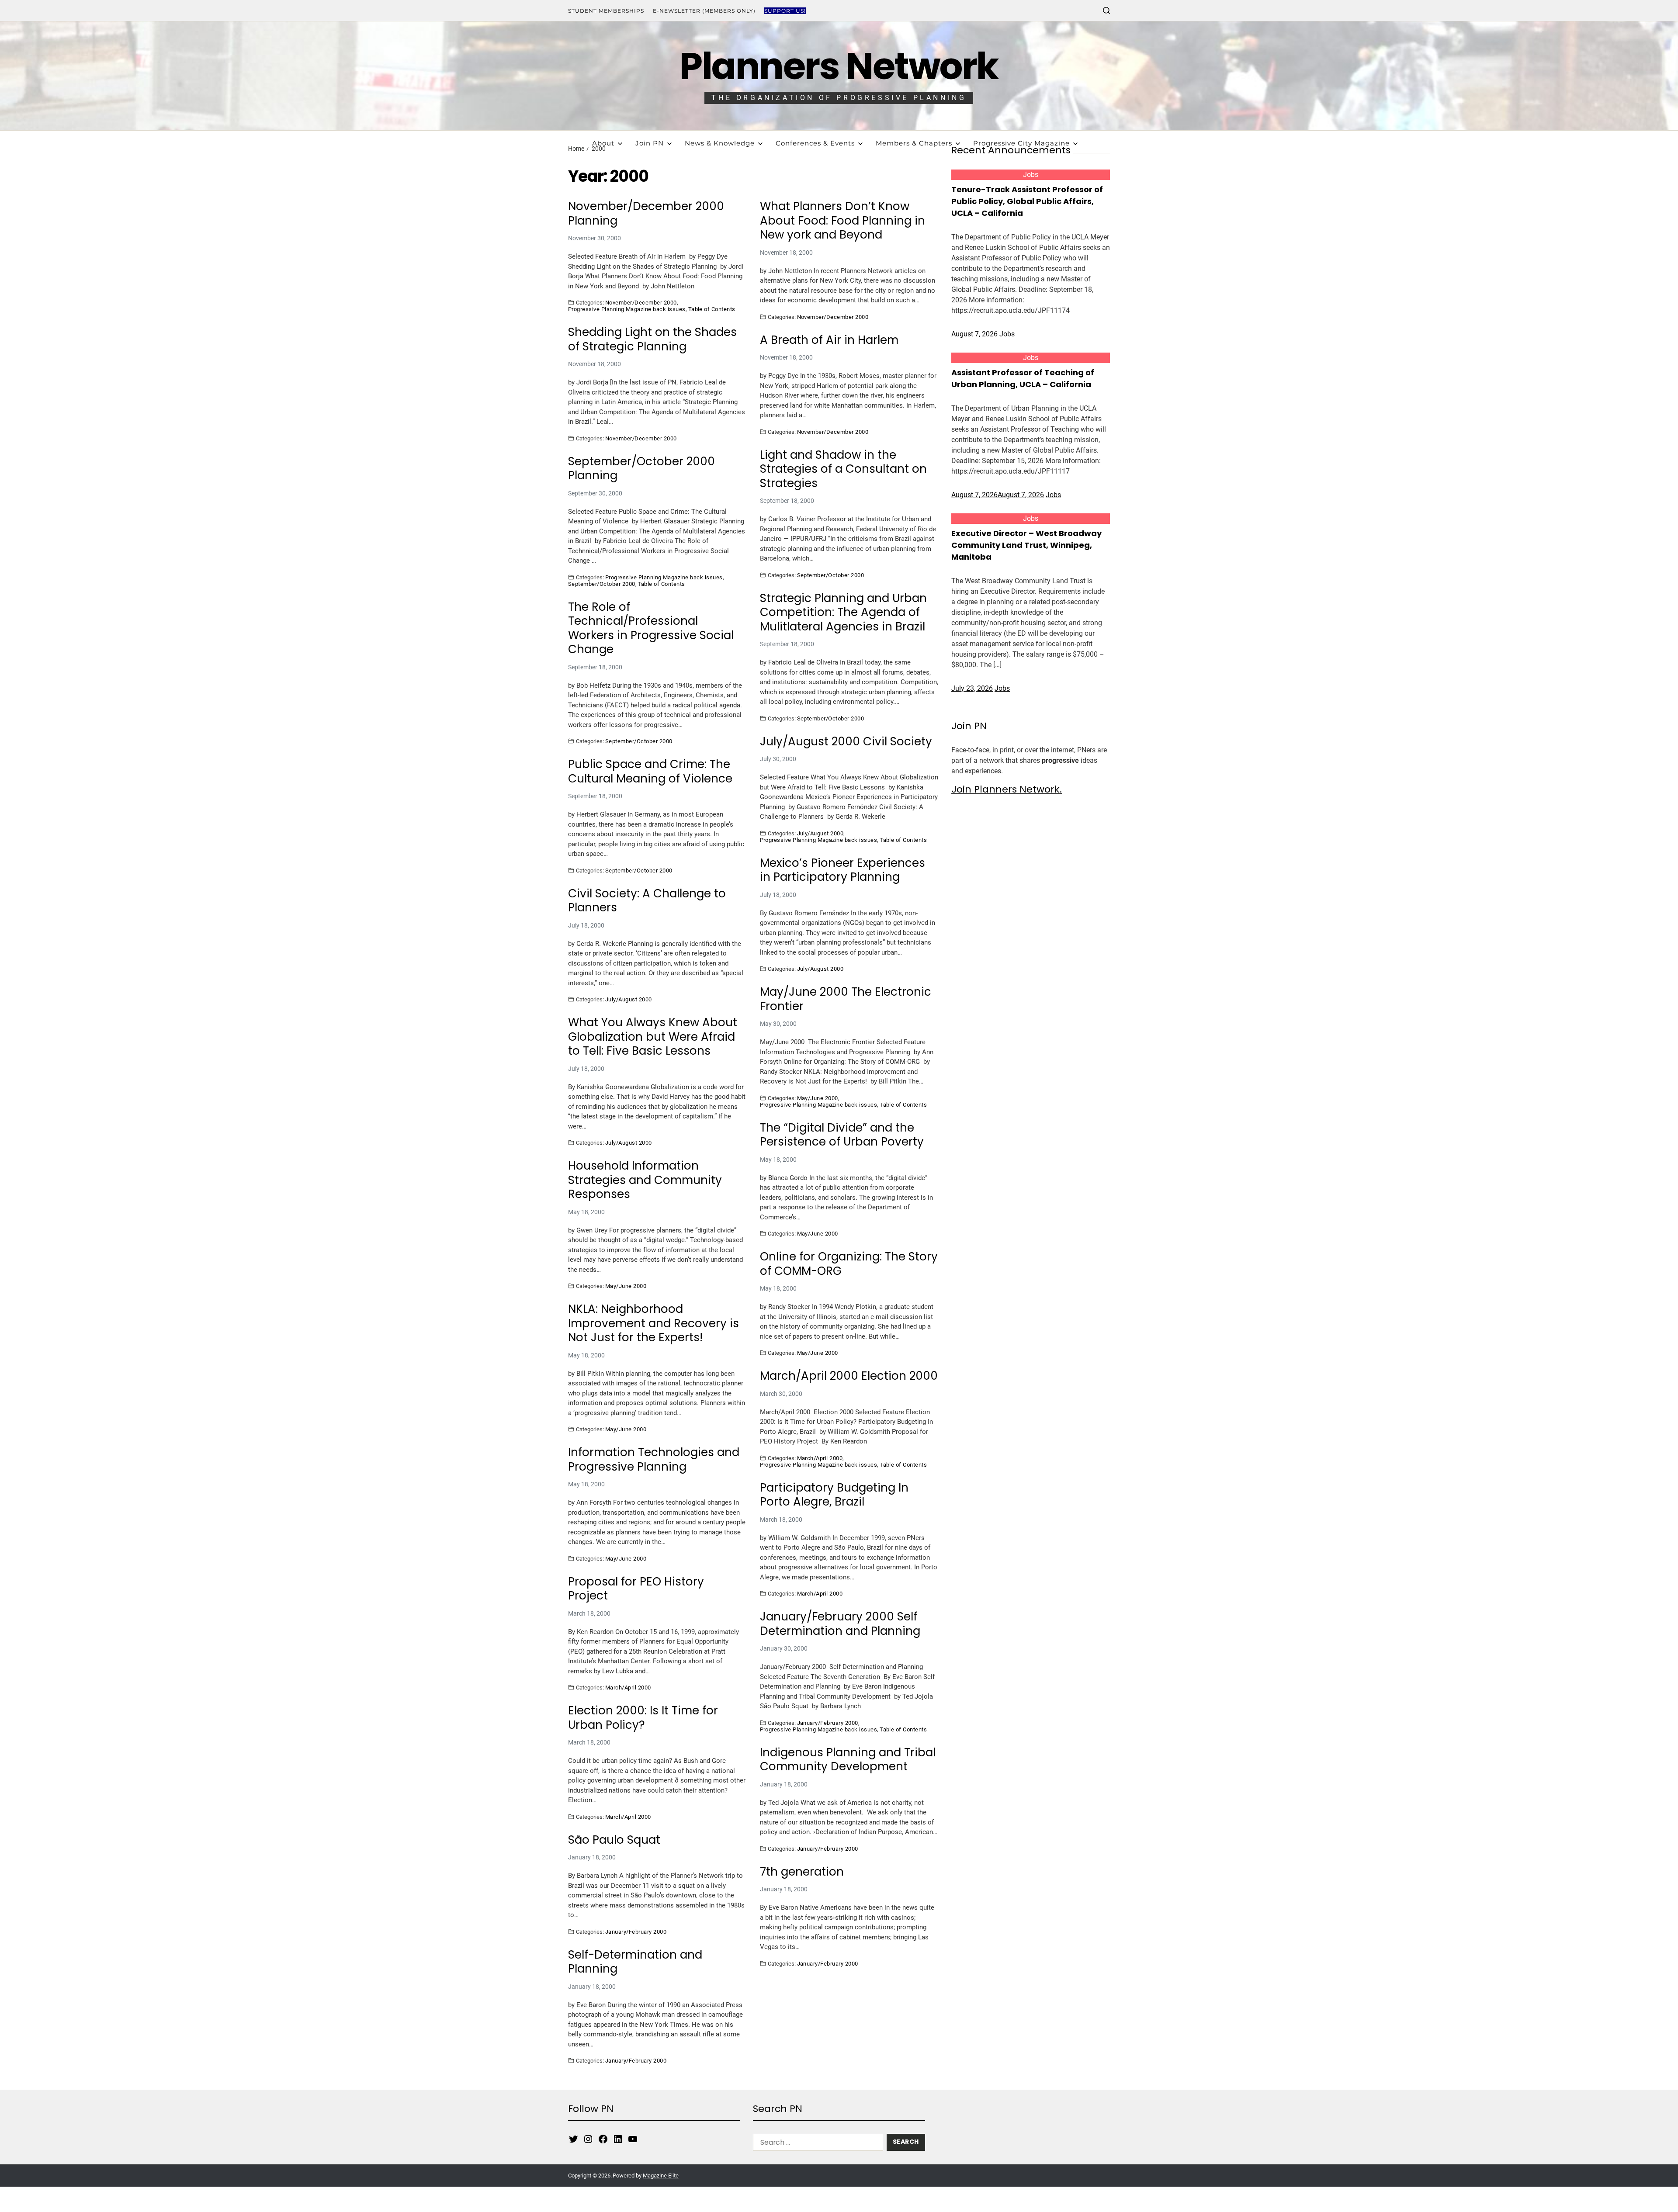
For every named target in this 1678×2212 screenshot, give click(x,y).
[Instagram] (588, 2139)
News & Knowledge (720, 143)
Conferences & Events (815, 143)
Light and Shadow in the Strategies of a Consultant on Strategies (843, 469)
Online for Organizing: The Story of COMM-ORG (849, 1264)
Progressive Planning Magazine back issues (627, 309)
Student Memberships (606, 11)
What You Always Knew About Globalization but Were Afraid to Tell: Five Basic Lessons (653, 1037)
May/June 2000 (818, 1098)
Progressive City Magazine (1021, 143)
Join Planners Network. (1007, 789)
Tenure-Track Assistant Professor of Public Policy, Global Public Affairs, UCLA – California (1027, 201)
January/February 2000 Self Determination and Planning (840, 1624)
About (603, 143)
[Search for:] (816, 2144)
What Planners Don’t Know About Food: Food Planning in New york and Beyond (842, 221)
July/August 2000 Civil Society (846, 742)
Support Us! (785, 11)
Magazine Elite (661, 2176)
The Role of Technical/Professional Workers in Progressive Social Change (651, 628)
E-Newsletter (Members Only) (704, 11)
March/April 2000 (820, 1458)
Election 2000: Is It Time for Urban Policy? (643, 1718)
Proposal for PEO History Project (636, 1589)
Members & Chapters (914, 143)
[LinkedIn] (618, 2139)
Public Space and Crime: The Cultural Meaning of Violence (650, 771)
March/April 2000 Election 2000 (849, 1376)
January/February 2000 (828, 1723)
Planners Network (839, 66)
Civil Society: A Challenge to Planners (647, 901)
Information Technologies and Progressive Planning (654, 1459)
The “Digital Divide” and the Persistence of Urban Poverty (842, 1135)
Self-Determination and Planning (635, 1962)
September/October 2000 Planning (641, 469)
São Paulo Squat (614, 1840)
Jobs (1031, 175)
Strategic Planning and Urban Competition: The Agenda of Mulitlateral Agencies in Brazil (843, 613)
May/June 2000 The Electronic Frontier (846, 999)
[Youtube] (633, 2139)
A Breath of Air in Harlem (829, 340)
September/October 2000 (602, 584)
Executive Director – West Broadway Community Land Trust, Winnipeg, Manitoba (1026, 545)
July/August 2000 (820, 833)
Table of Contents (712, 309)
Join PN (650, 143)
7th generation (802, 1872)
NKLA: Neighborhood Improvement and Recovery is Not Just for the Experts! (654, 1323)
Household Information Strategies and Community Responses (645, 1180)
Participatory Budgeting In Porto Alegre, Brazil (834, 1495)
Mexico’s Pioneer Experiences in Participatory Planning (842, 870)
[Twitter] (573, 2139)
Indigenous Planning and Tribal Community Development (848, 1760)
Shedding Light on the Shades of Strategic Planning (652, 339)
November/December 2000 (641, 302)
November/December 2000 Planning (646, 213)
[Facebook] (603, 2139)
